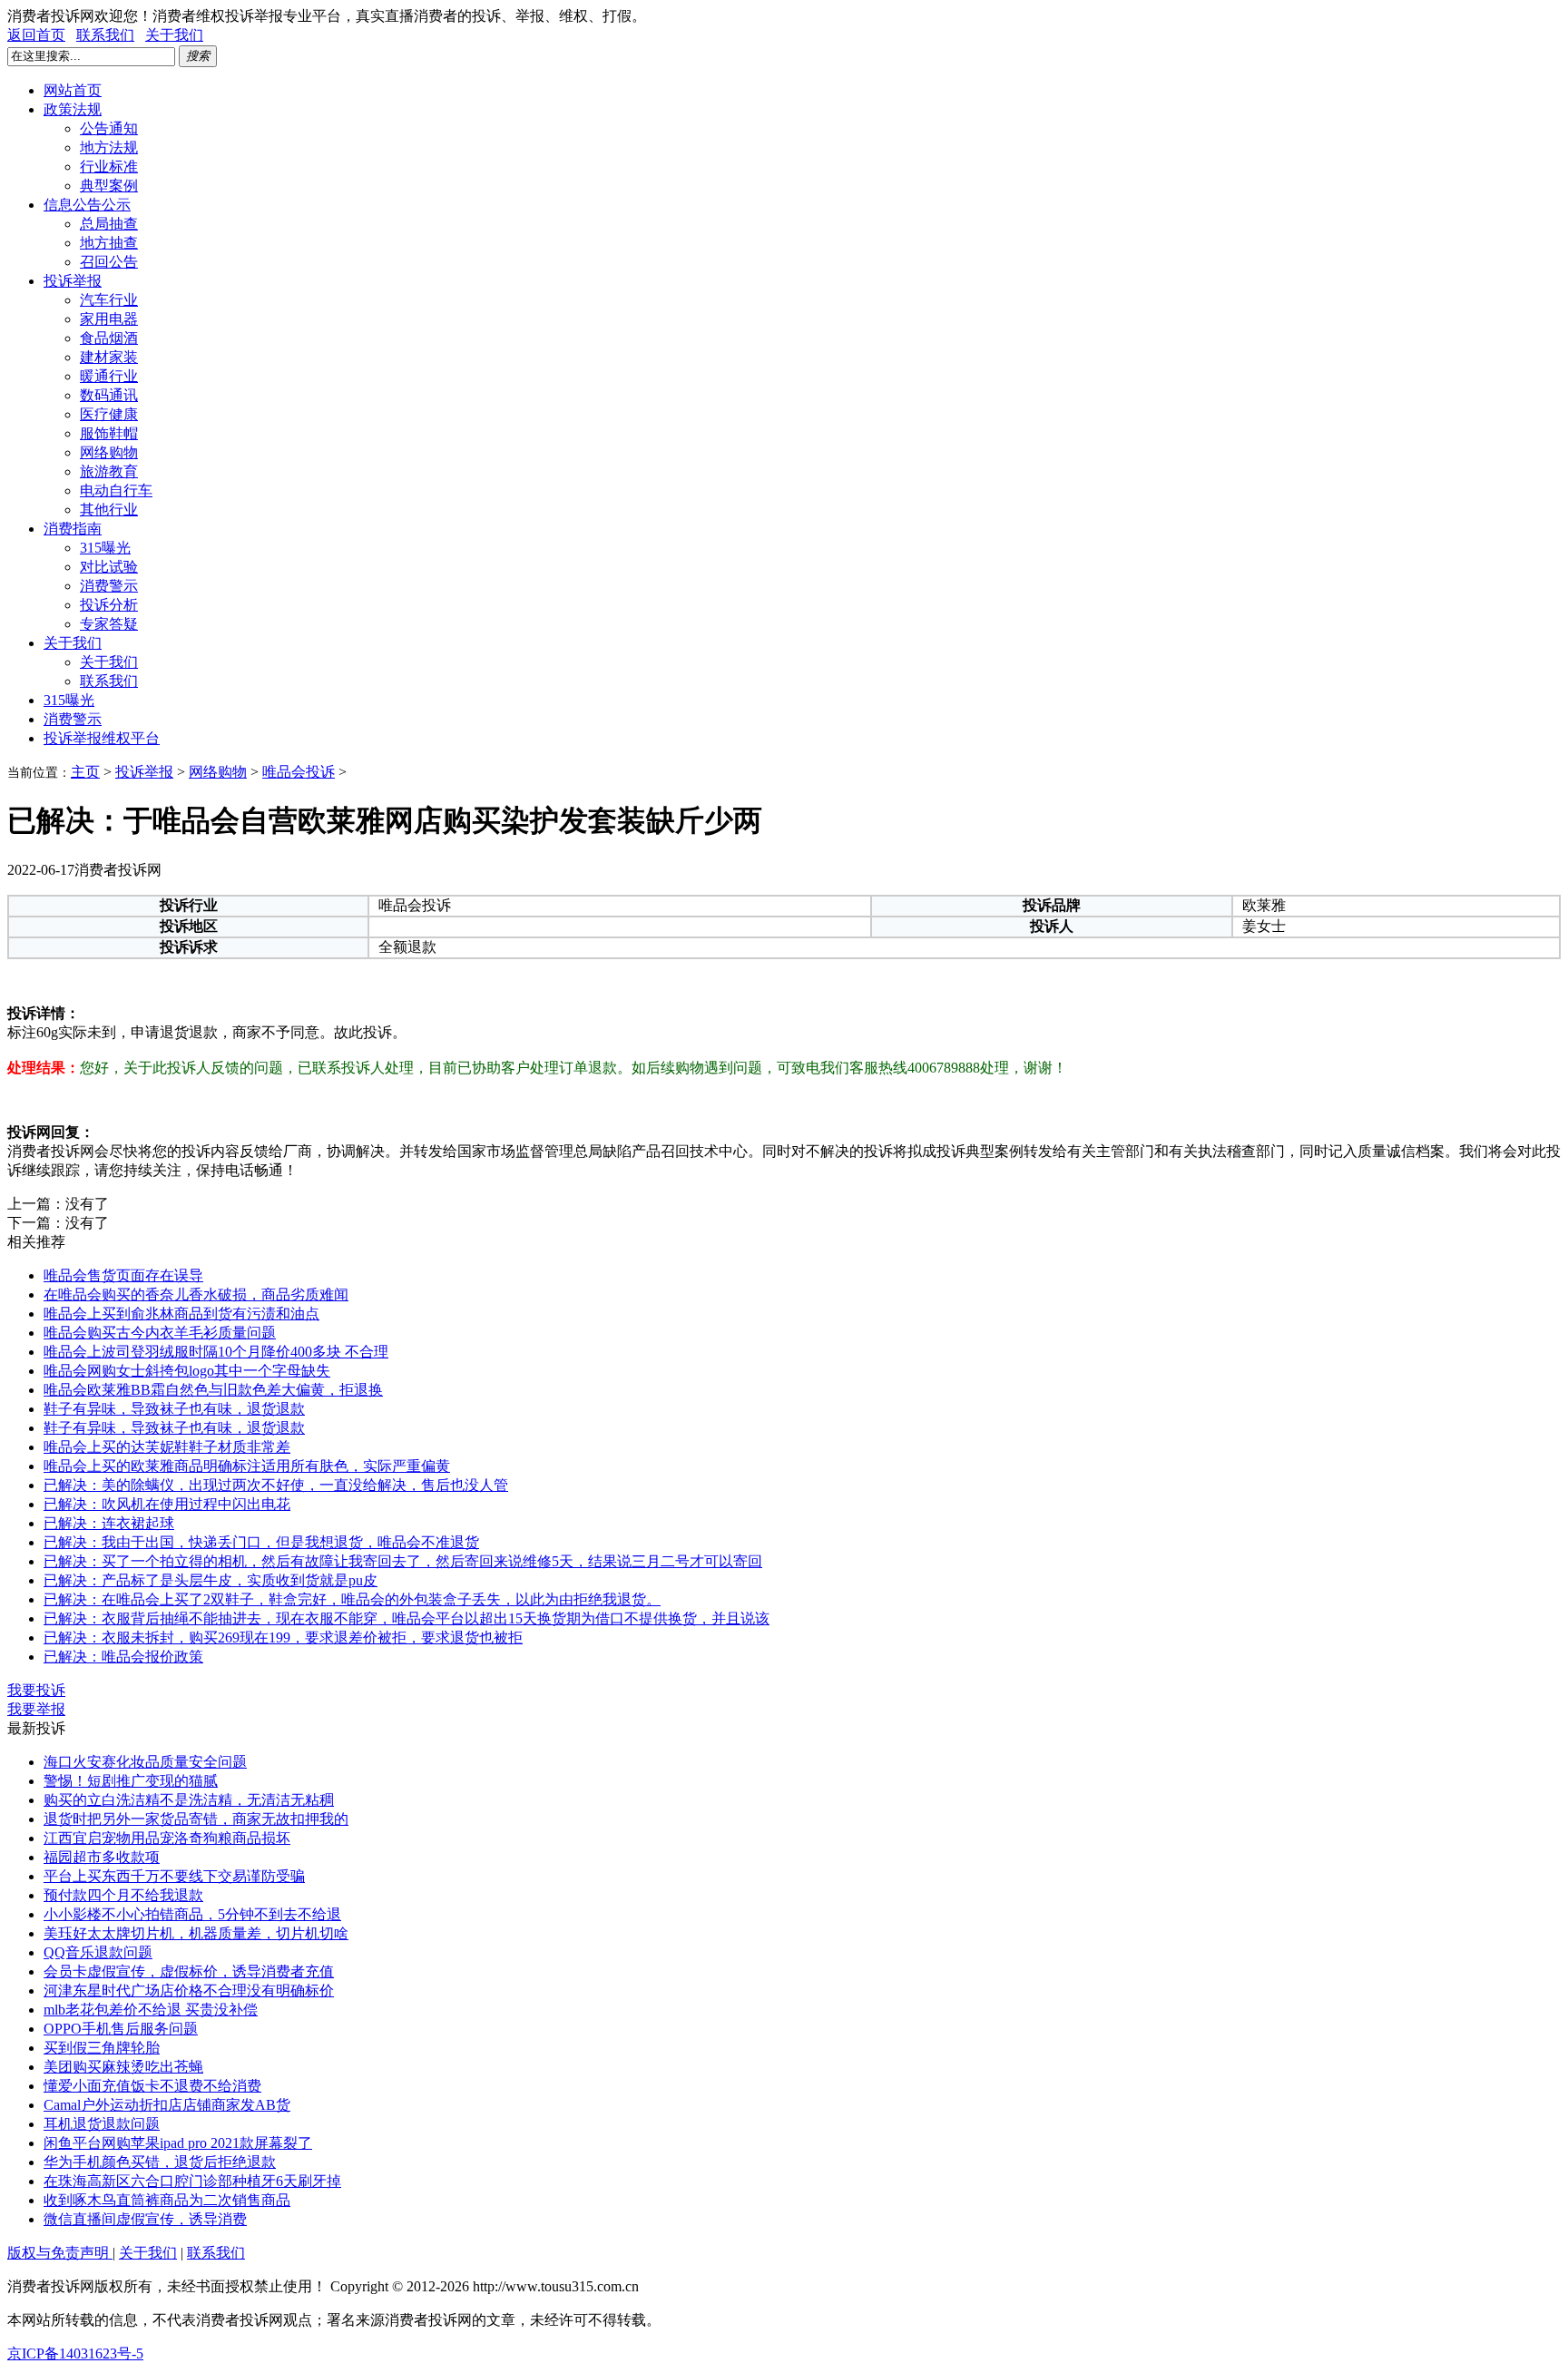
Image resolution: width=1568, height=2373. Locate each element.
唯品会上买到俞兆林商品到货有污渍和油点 (181, 1314)
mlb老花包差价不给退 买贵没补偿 (151, 2010)
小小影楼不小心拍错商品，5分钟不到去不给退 (192, 1914)
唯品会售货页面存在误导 (123, 1275)
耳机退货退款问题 (102, 2124)
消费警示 (109, 586)
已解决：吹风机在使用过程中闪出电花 (167, 1504)
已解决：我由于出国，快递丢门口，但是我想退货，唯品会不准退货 (261, 1542)
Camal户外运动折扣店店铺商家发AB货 (167, 2105)
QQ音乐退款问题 (98, 1952)
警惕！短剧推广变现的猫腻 (131, 1781)
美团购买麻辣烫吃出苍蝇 (123, 2067)
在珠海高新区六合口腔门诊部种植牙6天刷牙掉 (192, 2181)
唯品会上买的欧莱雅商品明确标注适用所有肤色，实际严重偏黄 (247, 1466)
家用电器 (109, 319)
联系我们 (105, 35)
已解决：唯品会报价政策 (123, 1657)
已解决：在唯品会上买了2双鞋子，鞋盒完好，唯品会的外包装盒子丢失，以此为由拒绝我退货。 (352, 1599)
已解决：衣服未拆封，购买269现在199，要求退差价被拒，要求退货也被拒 (283, 1638)
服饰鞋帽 (109, 433)
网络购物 (109, 452)
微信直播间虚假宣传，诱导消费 (145, 2219)
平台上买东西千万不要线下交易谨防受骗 (174, 1876)
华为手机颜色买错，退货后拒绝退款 (160, 2162)
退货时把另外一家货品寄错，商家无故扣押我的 (196, 1819)
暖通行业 (109, 376)
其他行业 (109, 510)
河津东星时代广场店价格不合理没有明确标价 (189, 1991)
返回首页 (36, 35)
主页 (85, 772)
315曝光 (105, 548)
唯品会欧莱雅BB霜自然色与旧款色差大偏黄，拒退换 (213, 1390)
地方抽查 (109, 243)
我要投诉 (36, 1690)
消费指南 (73, 529)
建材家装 (109, 357)
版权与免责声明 (60, 2253)
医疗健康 (109, 414)
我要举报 (36, 1709)
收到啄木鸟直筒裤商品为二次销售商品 (167, 2200)
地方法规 (109, 147)
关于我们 (174, 35)
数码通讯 (109, 395)
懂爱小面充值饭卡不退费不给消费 (152, 2086)
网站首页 (73, 90)
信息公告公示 (87, 205)
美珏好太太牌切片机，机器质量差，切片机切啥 (196, 1933)
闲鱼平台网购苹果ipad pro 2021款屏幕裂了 (178, 2143)
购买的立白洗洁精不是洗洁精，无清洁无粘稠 (189, 1800)
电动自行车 (116, 490)
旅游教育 (109, 471)
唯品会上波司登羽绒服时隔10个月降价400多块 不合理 (216, 1352)
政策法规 (73, 109)
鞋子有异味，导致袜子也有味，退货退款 (174, 1409)
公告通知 (109, 128)
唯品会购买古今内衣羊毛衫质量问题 (160, 1333)
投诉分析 (109, 605)
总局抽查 (109, 224)
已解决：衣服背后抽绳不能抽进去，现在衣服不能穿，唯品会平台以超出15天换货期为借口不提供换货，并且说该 (407, 1618)
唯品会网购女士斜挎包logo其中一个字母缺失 (187, 1371)
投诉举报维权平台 (102, 738)
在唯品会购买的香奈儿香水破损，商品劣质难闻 (196, 1294)
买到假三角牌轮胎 (102, 2048)
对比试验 (109, 567)
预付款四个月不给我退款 (123, 1895)
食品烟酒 (109, 338)
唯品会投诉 (299, 772)
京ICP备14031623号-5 (75, 2353)
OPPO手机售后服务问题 (121, 2029)
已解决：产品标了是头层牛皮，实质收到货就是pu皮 (211, 1580)
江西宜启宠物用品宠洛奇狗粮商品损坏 (167, 1838)
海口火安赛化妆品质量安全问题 (145, 1762)
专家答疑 (109, 624)
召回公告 (109, 262)
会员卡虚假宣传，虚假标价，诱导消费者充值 (189, 1971)
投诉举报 (73, 281)
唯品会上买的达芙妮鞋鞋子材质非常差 (167, 1447)
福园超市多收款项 (102, 1857)
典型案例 (109, 186)
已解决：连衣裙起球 (109, 1523)
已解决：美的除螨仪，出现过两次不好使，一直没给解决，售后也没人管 (276, 1485)
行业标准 (109, 167)
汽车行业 (109, 300)
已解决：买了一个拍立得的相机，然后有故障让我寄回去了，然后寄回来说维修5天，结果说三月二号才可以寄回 (403, 1561)
